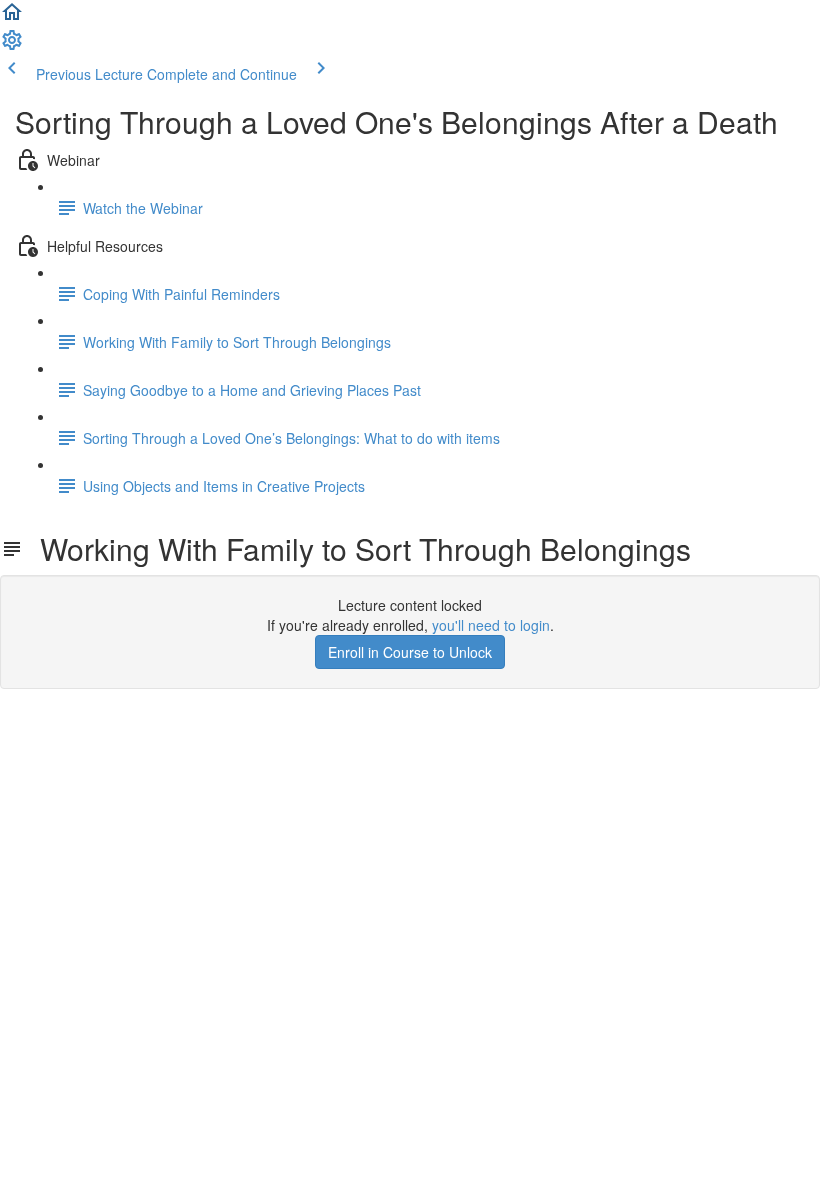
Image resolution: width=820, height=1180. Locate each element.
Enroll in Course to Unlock (410, 652)
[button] (12, 18)
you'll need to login (491, 625)
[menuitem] (12, 46)
